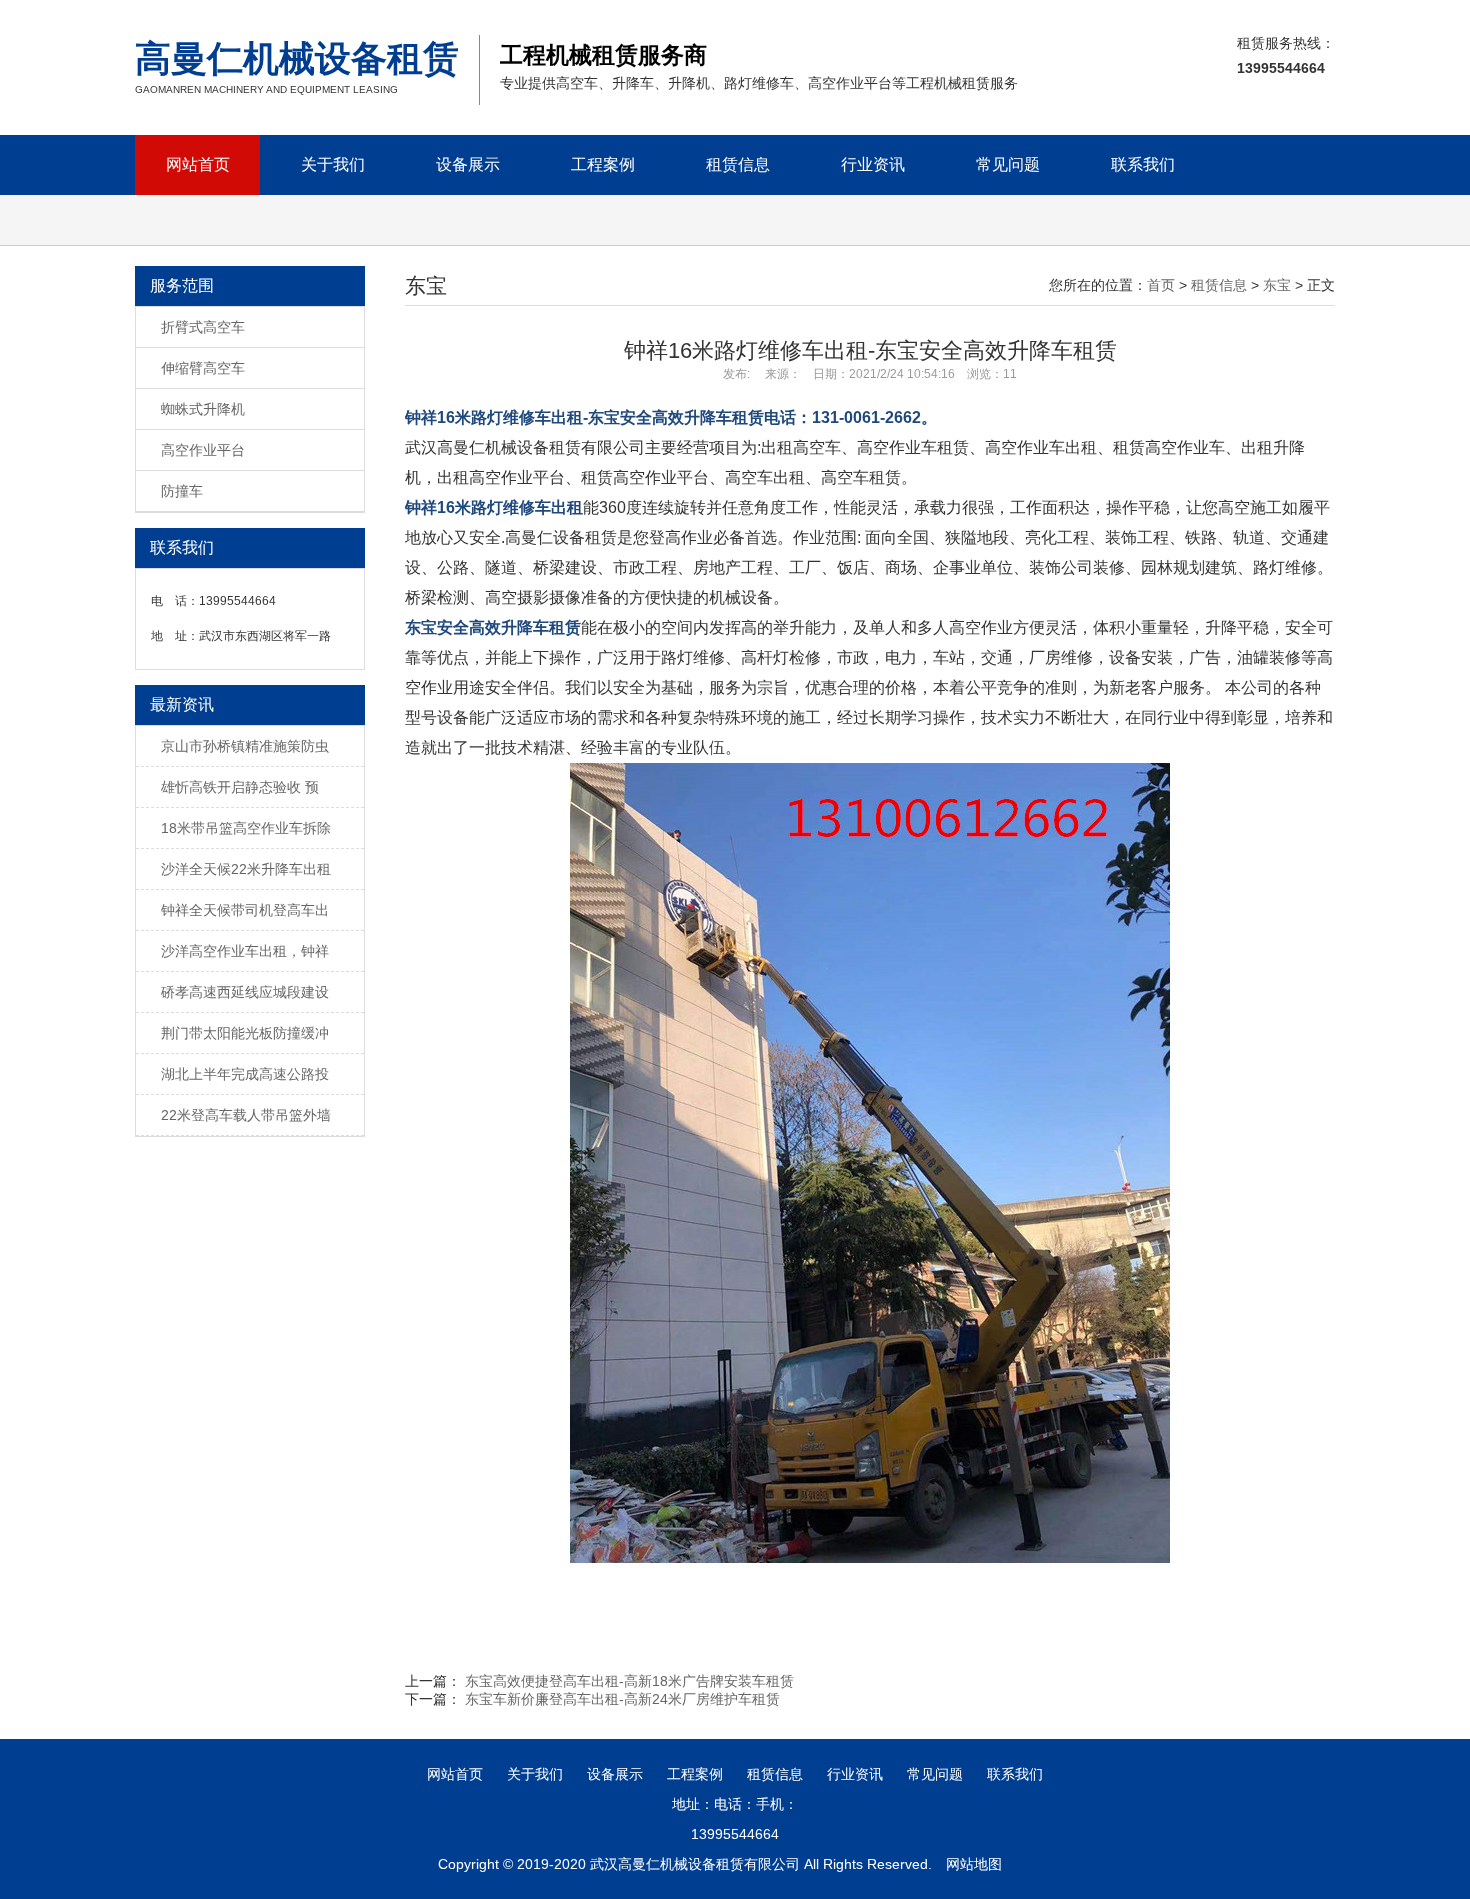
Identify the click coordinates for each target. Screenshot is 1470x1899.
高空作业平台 (203, 450)
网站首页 (198, 164)
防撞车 (182, 491)
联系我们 (1143, 164)
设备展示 (468, 164)
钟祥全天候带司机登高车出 (245, 910)
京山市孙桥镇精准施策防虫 (245, 746)
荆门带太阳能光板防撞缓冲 (245, 1033)
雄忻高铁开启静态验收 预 (240, 787)
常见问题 (1008, 164)
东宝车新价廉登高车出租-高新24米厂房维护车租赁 (622, 1699)
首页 (1161, 285)
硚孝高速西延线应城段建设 (245, 992)
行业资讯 (873, 164)
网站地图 (974, 1864)
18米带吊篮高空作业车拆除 (246, 828)
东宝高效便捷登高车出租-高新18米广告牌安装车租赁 (629, 1681)
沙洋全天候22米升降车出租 (246, 869)
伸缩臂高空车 (203, 368)
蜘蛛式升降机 (203, 409)
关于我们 (333, 164)
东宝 (1277, 285)
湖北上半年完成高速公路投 (245, 1074)
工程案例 (603, 164)
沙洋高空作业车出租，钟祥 (245, 951)
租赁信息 (738, 164)
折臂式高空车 (203, 327)
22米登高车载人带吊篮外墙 (246, 1115)
